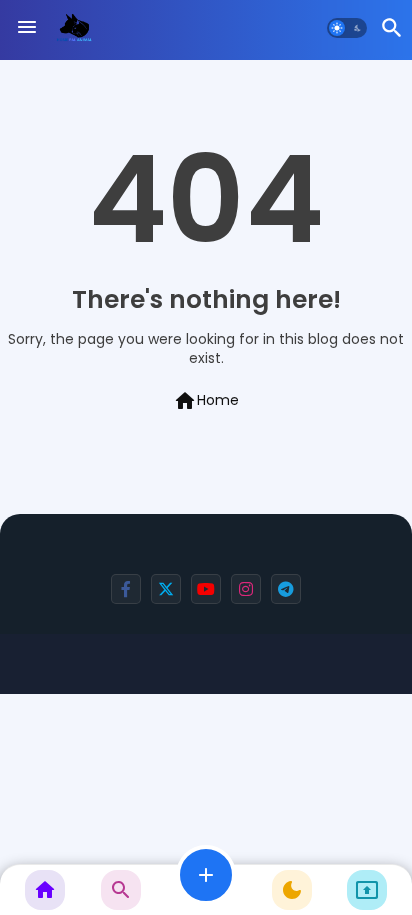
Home (206, 401)
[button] (347, 28)
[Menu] (27, 28)
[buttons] (126, 589)
